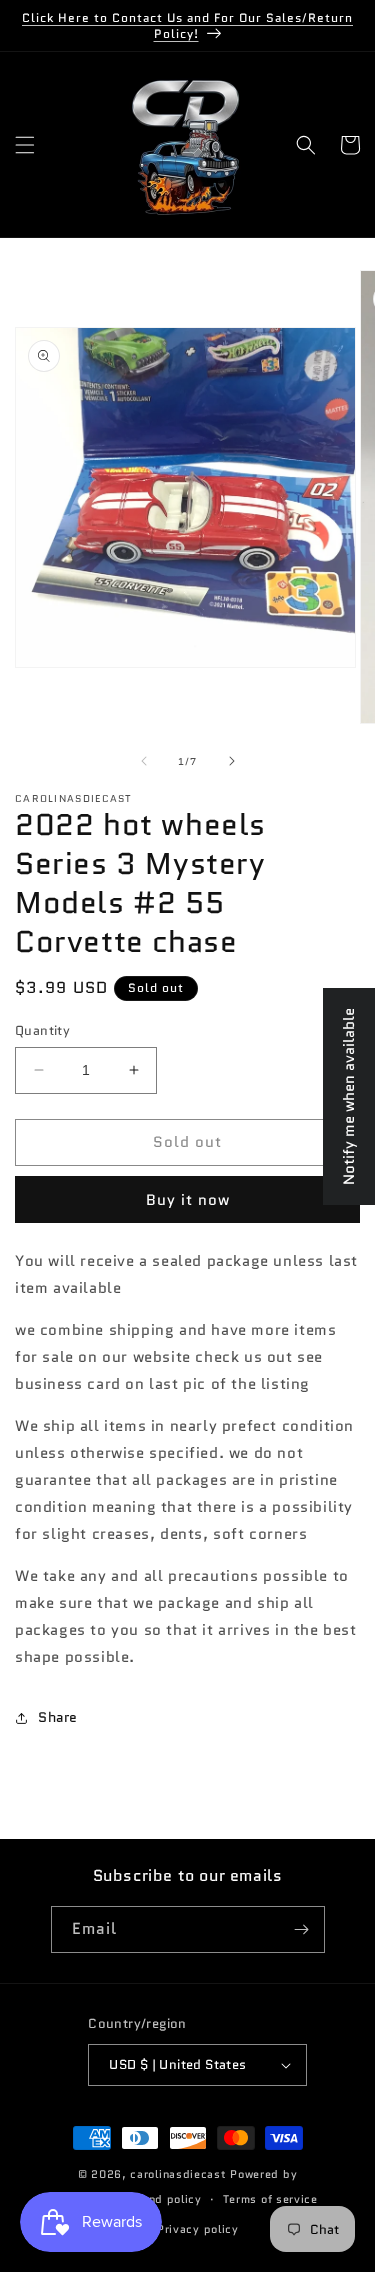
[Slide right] (232, 761)
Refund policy (162, 2199)
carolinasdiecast (178, 2174)
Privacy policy (198, 2229)
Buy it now (188, 1200)
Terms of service (270, 2199)
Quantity (42, 1030)
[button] (25, 145)
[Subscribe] (302, 1929)
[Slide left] (144, 761)
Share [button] (58, 1717)
